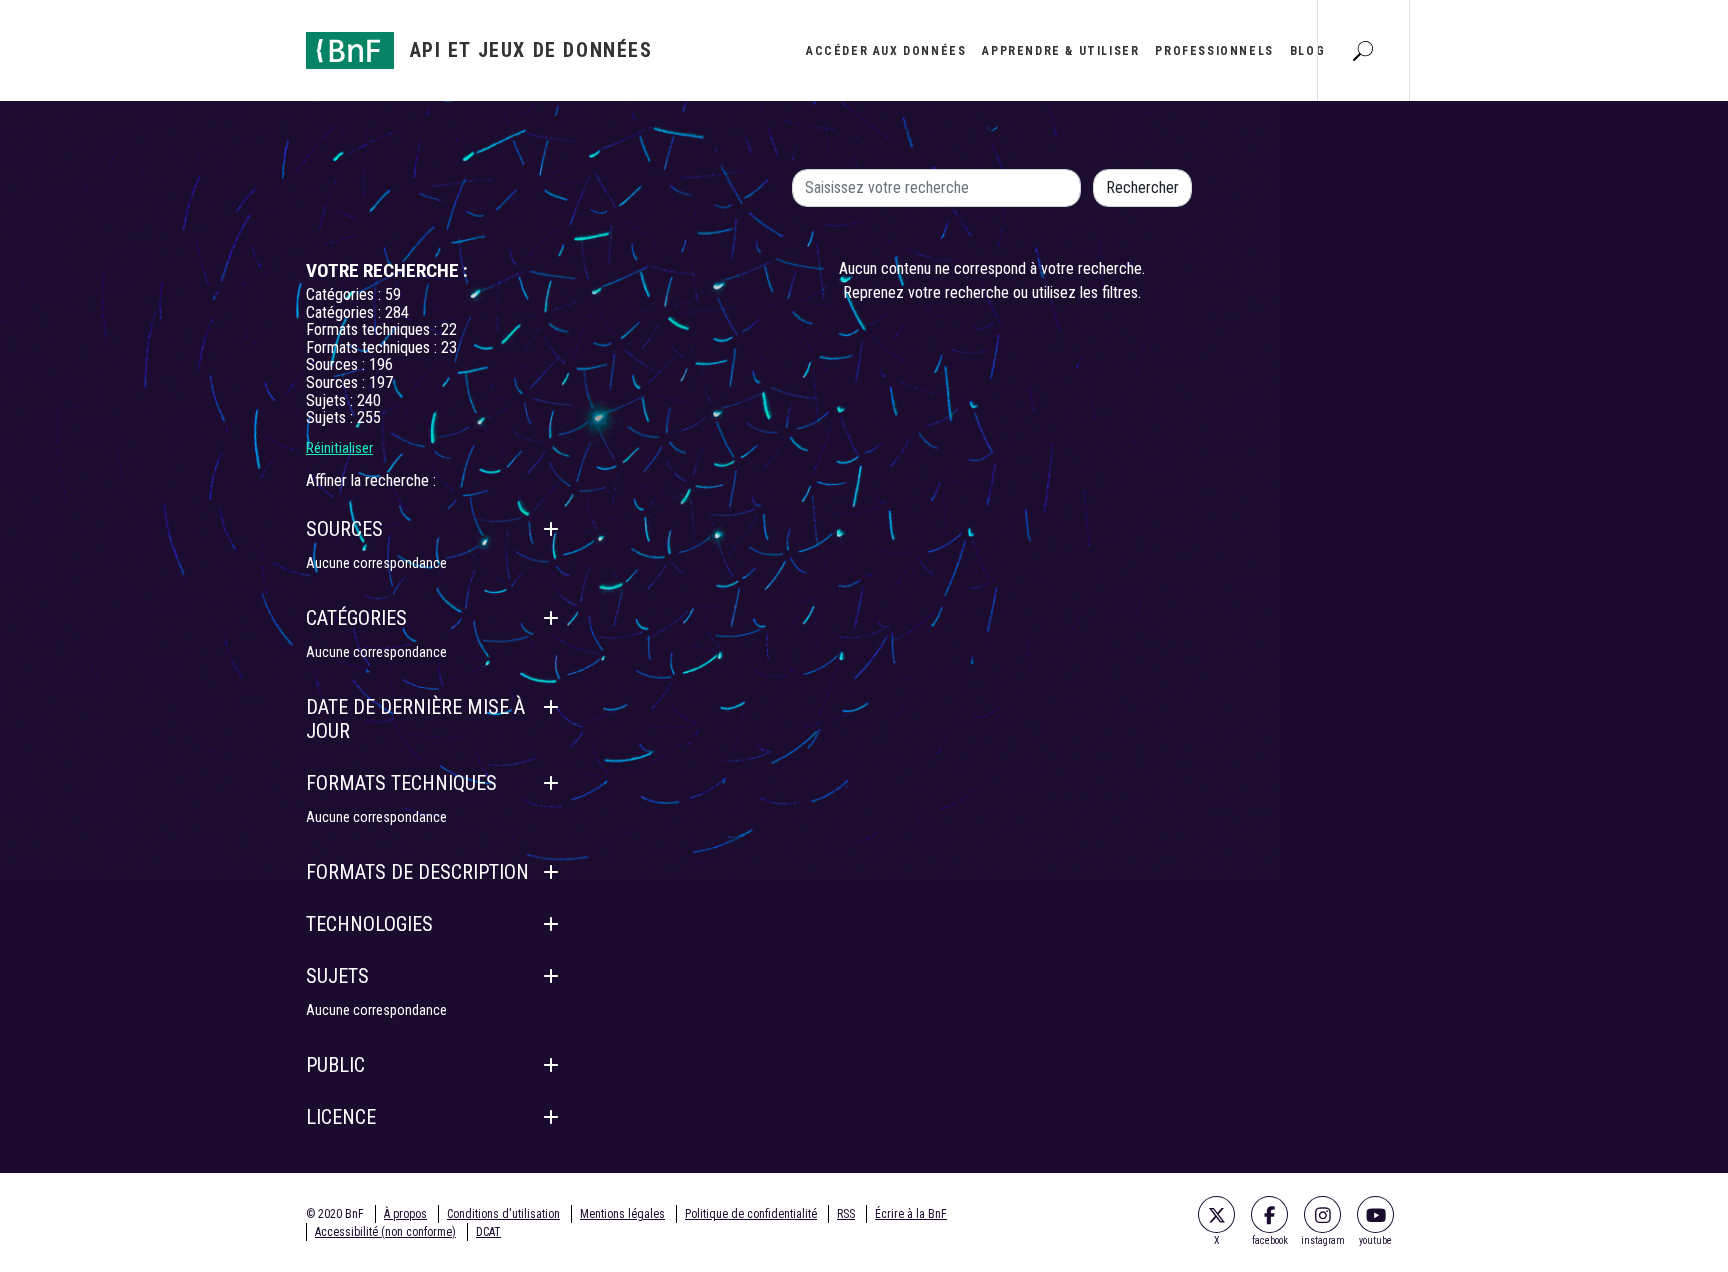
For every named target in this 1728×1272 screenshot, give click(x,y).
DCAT (488, 1232)
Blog (1307, 51)
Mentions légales (622, 1214)
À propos (405, 1214)
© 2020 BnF (335, 1214)
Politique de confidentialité (751, 1214)
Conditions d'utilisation (503, 1214)
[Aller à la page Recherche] (1363, 50)
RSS (846, 1214)
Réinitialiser (339, 448)
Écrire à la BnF (911, 1214)
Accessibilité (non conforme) (385, 1232)
